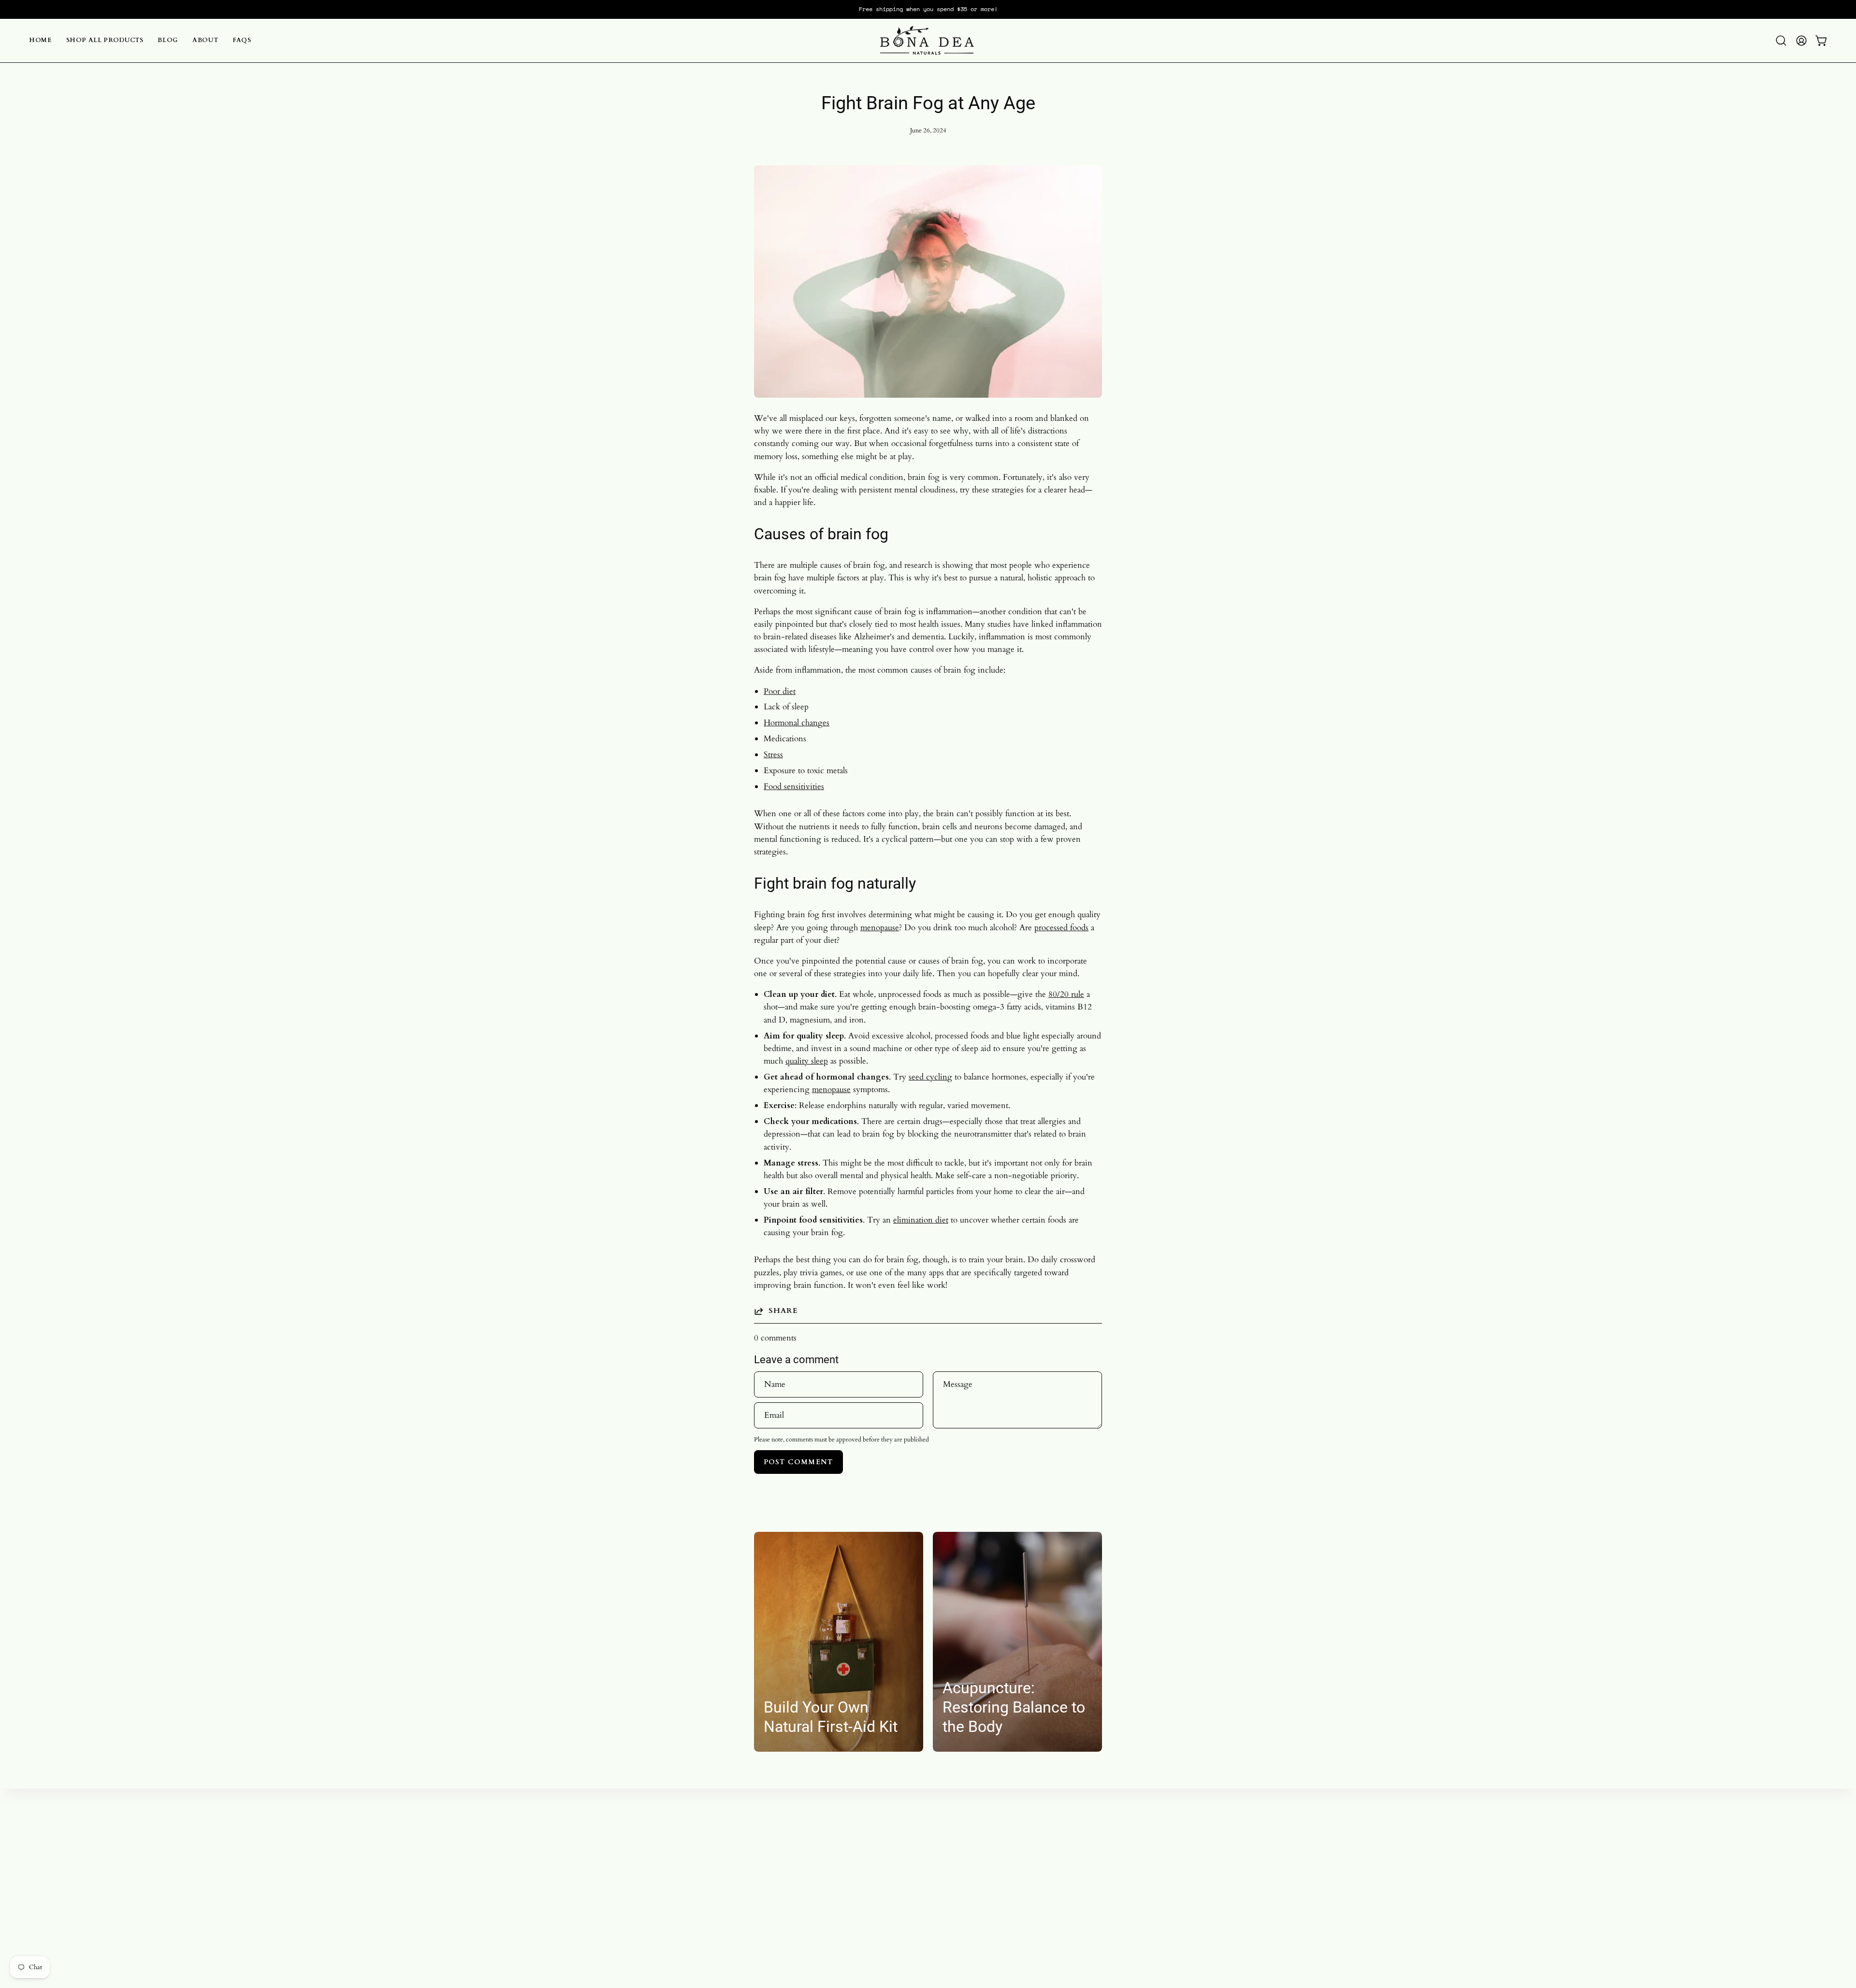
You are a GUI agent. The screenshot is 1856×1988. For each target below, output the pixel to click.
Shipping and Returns (943, 1862)
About (784, 1879)
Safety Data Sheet (935, 1912)
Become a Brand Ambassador (956, 1829)
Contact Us (925, 1895)
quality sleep (807, 1061)
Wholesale (923, 1846)
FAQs (784, 1895)
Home (784, 1829)
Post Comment (798, 1462)
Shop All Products (804, 1846)
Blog (782, 1862)
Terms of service (934, 1879)
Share (783, 1311)
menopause (880, 928)
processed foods (1061, 928)
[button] (1781, 41)
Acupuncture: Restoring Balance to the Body (1014, 1707)
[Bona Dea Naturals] (928, 41)
